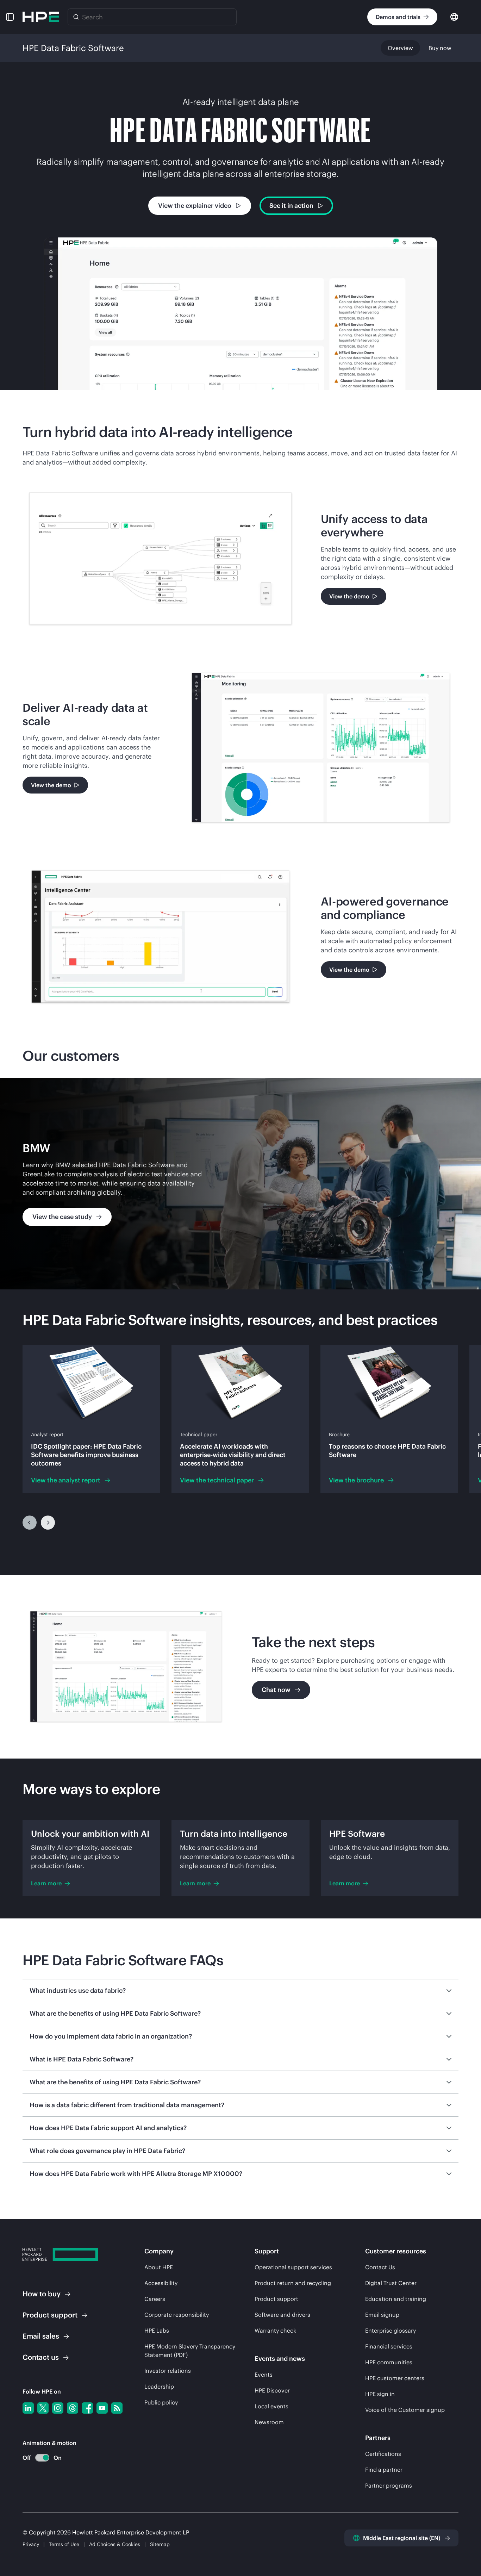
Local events (271, 2406)
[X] (43, 2408)
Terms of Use (64, 2544)
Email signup (382, 2315)
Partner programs (389, 2485)
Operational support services (293, 2267)
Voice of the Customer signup (405, 2410)
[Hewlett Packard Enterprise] (41, 17)
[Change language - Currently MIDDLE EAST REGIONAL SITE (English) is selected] (454, 16)
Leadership (159, 2387)
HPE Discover (272, 2390)
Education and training (396, 2299)
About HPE (159, 2267)
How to (42, 2294)
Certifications (383, 2454)
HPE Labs (157, 2331)
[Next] (48, 1523)
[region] (241, 1184)
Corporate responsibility (177, 2315)
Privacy (31, 2544)
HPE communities (389, 2362)
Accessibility (161, 2283)
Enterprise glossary (391, 2331)
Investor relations (168, 2371)
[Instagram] (58, 2408)
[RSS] (117, 2408)
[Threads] (73, 2408)
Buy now (440, 48)
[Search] (76, 17)
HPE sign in (380, 2394)
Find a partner (384, 2470)
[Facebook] (87, 2408)
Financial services (389, 2346)
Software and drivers (282, 2315)
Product (50, 2315)
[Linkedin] (28, 2408)
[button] (10, 17)
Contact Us (380, 2267)
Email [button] (41, 2336)
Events (264, 2375)
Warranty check (275, 2331)
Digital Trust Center (391, 2283)
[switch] (38, 2458)
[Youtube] (102, 2408)
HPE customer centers (395, 2378)
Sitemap (160, 2544)
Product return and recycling (293, 2283)
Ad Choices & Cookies (115, 2544)
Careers (155, 2299)
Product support (276, 2299)
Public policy (161, 2402)
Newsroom (269, 2422)
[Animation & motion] (42, 2458)
